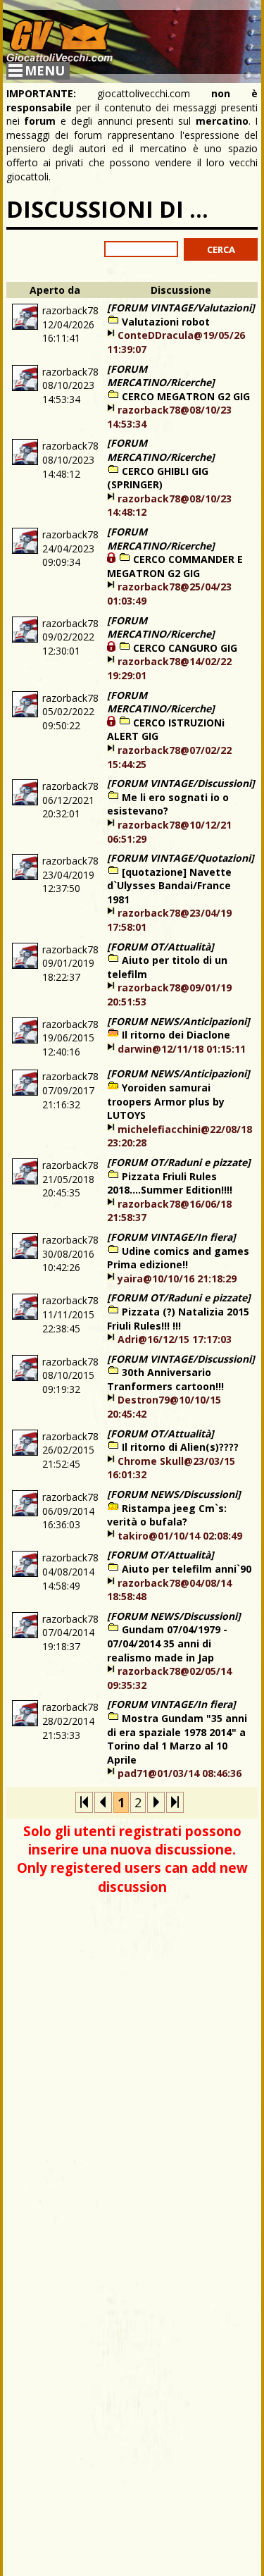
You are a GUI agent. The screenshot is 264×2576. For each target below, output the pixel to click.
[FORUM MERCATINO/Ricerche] (161, 376)
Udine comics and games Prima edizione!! (178, 1258)
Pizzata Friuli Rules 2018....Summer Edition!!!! (170, 1183)
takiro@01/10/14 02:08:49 (180, 1536)
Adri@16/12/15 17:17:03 (175, 1339)
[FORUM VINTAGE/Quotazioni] (181, 858)
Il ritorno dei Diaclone (176, 1035)
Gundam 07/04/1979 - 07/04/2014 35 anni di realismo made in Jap (167, 1643)
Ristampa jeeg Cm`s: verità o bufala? (167, 1515)
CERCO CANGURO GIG (185, 648)
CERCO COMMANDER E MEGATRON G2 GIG (175, 566)
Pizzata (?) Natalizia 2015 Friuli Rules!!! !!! (178, 1319)
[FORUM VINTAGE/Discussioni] (181, 783)
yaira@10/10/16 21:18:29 (177, 1278)
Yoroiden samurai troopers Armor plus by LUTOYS (166, 1101)
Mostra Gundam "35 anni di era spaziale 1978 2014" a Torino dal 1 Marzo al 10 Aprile (177, 1739)
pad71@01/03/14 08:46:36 (180, 1773)
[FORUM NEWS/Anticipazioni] (178, 1021)
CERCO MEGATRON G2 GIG (186, 396)
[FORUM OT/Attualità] (161, 947)
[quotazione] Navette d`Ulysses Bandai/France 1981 (169, 886)
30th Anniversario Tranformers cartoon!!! (165, 1379)
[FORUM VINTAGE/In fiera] (171, 1237)
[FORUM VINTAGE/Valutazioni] (181, 308)
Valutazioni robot (166, 322)
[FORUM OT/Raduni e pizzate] (179, 1162)
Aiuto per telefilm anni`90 (187, 1569)
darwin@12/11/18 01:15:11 (182, 1049)
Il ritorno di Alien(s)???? (180, 1447)
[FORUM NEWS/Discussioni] (174, 1494)
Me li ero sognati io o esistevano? (168, 804)
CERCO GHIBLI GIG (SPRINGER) (158, 478)
